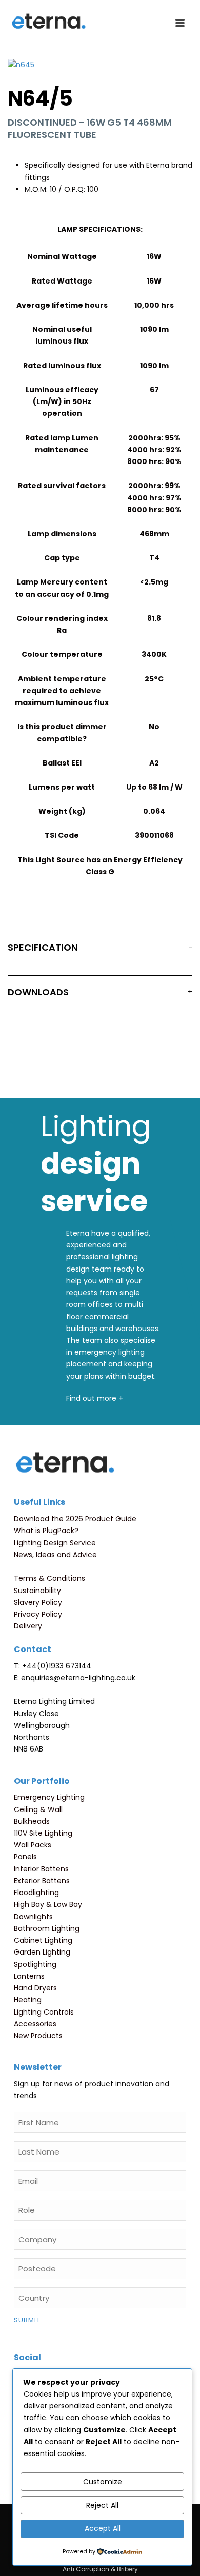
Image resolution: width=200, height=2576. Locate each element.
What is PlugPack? (46, 1531)
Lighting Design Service (55, 1543)
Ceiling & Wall (38, 1809)
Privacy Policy (38, 1614)
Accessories (35, 2024)
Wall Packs (33, 1845)
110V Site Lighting (43, 1833)
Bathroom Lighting (47, 1928)
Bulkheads (32, 1821)
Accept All (103, 2528)
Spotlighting (35, 1964)
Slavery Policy (38, 1602)
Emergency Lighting (49, 1797)
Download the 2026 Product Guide (75, 1519)
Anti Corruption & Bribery (100, 2569)
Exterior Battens (42, 1881)
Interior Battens (41, 1869)
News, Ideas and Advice (55, 1555)
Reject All (102, 2505)
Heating (28, 2000)
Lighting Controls (44, 2012)
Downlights (33, 1917)
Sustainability (37, 1591)
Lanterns (29, 1976)
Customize (103, 2482)
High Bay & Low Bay (48, 1904)
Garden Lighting (42, 1952)
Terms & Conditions (49, 1578)
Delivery (28, 1626)
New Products (38, 2036)
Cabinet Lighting (43, 1940)
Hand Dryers (35, 1988)
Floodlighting (36, 1893)
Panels (25, 1857)
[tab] (100, 950)
